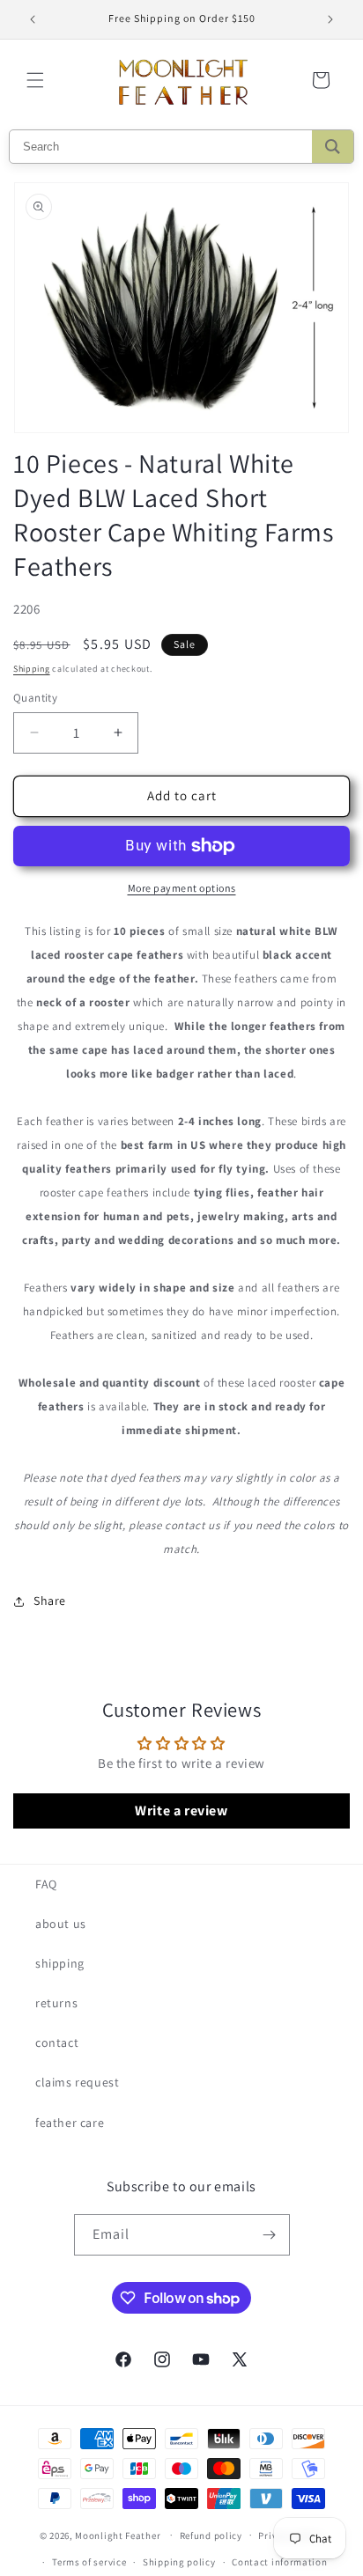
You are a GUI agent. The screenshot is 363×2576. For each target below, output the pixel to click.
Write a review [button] (181, 1811)
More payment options (182, 888)
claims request (77, 2082)
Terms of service (89, 2562)
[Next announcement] (330, 19)
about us (61, 1924)
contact (57, 2042)
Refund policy (211, 2536)
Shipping (32, 669)
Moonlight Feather (118, 2535)
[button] (35, 80)
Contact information (279, 2562)
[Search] (333, 147)
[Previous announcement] (33, 19)
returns (56, 2003)
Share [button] (50, 1601)
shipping (60, 1963)
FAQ (46, 1884)
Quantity (35, 698)
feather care (70, 2123)
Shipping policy (179, 2562)
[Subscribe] (270, 2235)
